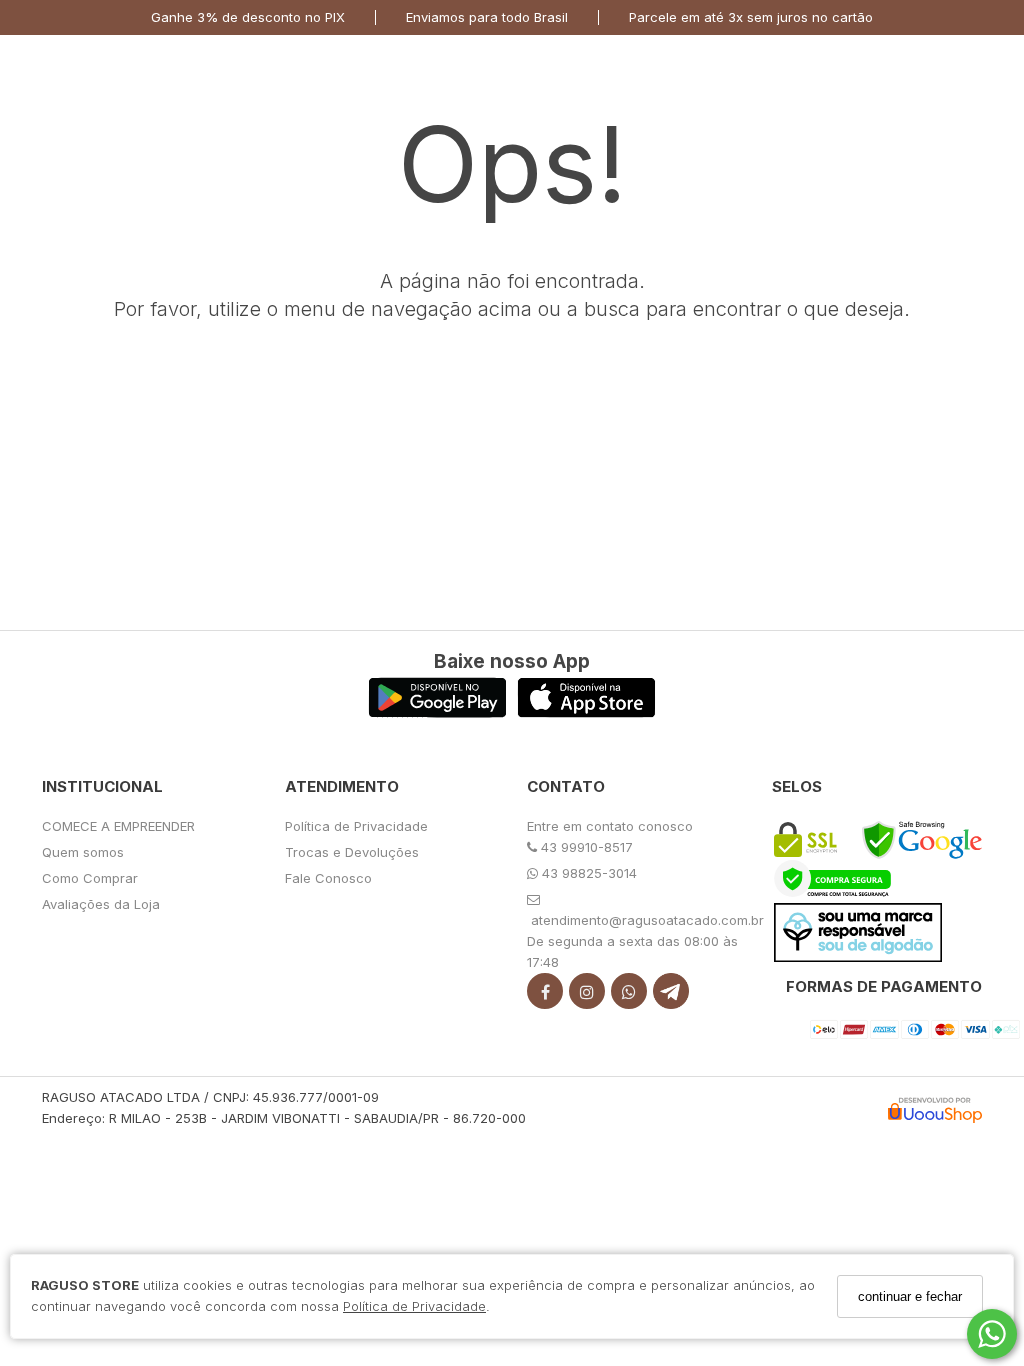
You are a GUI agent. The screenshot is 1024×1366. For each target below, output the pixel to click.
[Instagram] (587, 995)
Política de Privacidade (414, 1306)
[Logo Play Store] (437, 712)
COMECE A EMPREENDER (118, 826)
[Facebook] (545, 995)
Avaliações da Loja (101, 904)
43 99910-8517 (585, 847)
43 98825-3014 (587, 873)
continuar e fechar (910, 1296)
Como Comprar (90, 878)
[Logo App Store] (586, 712)
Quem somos (83, 852)
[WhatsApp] (629, 995)
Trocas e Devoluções (352, 852)
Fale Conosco (328, 878)
